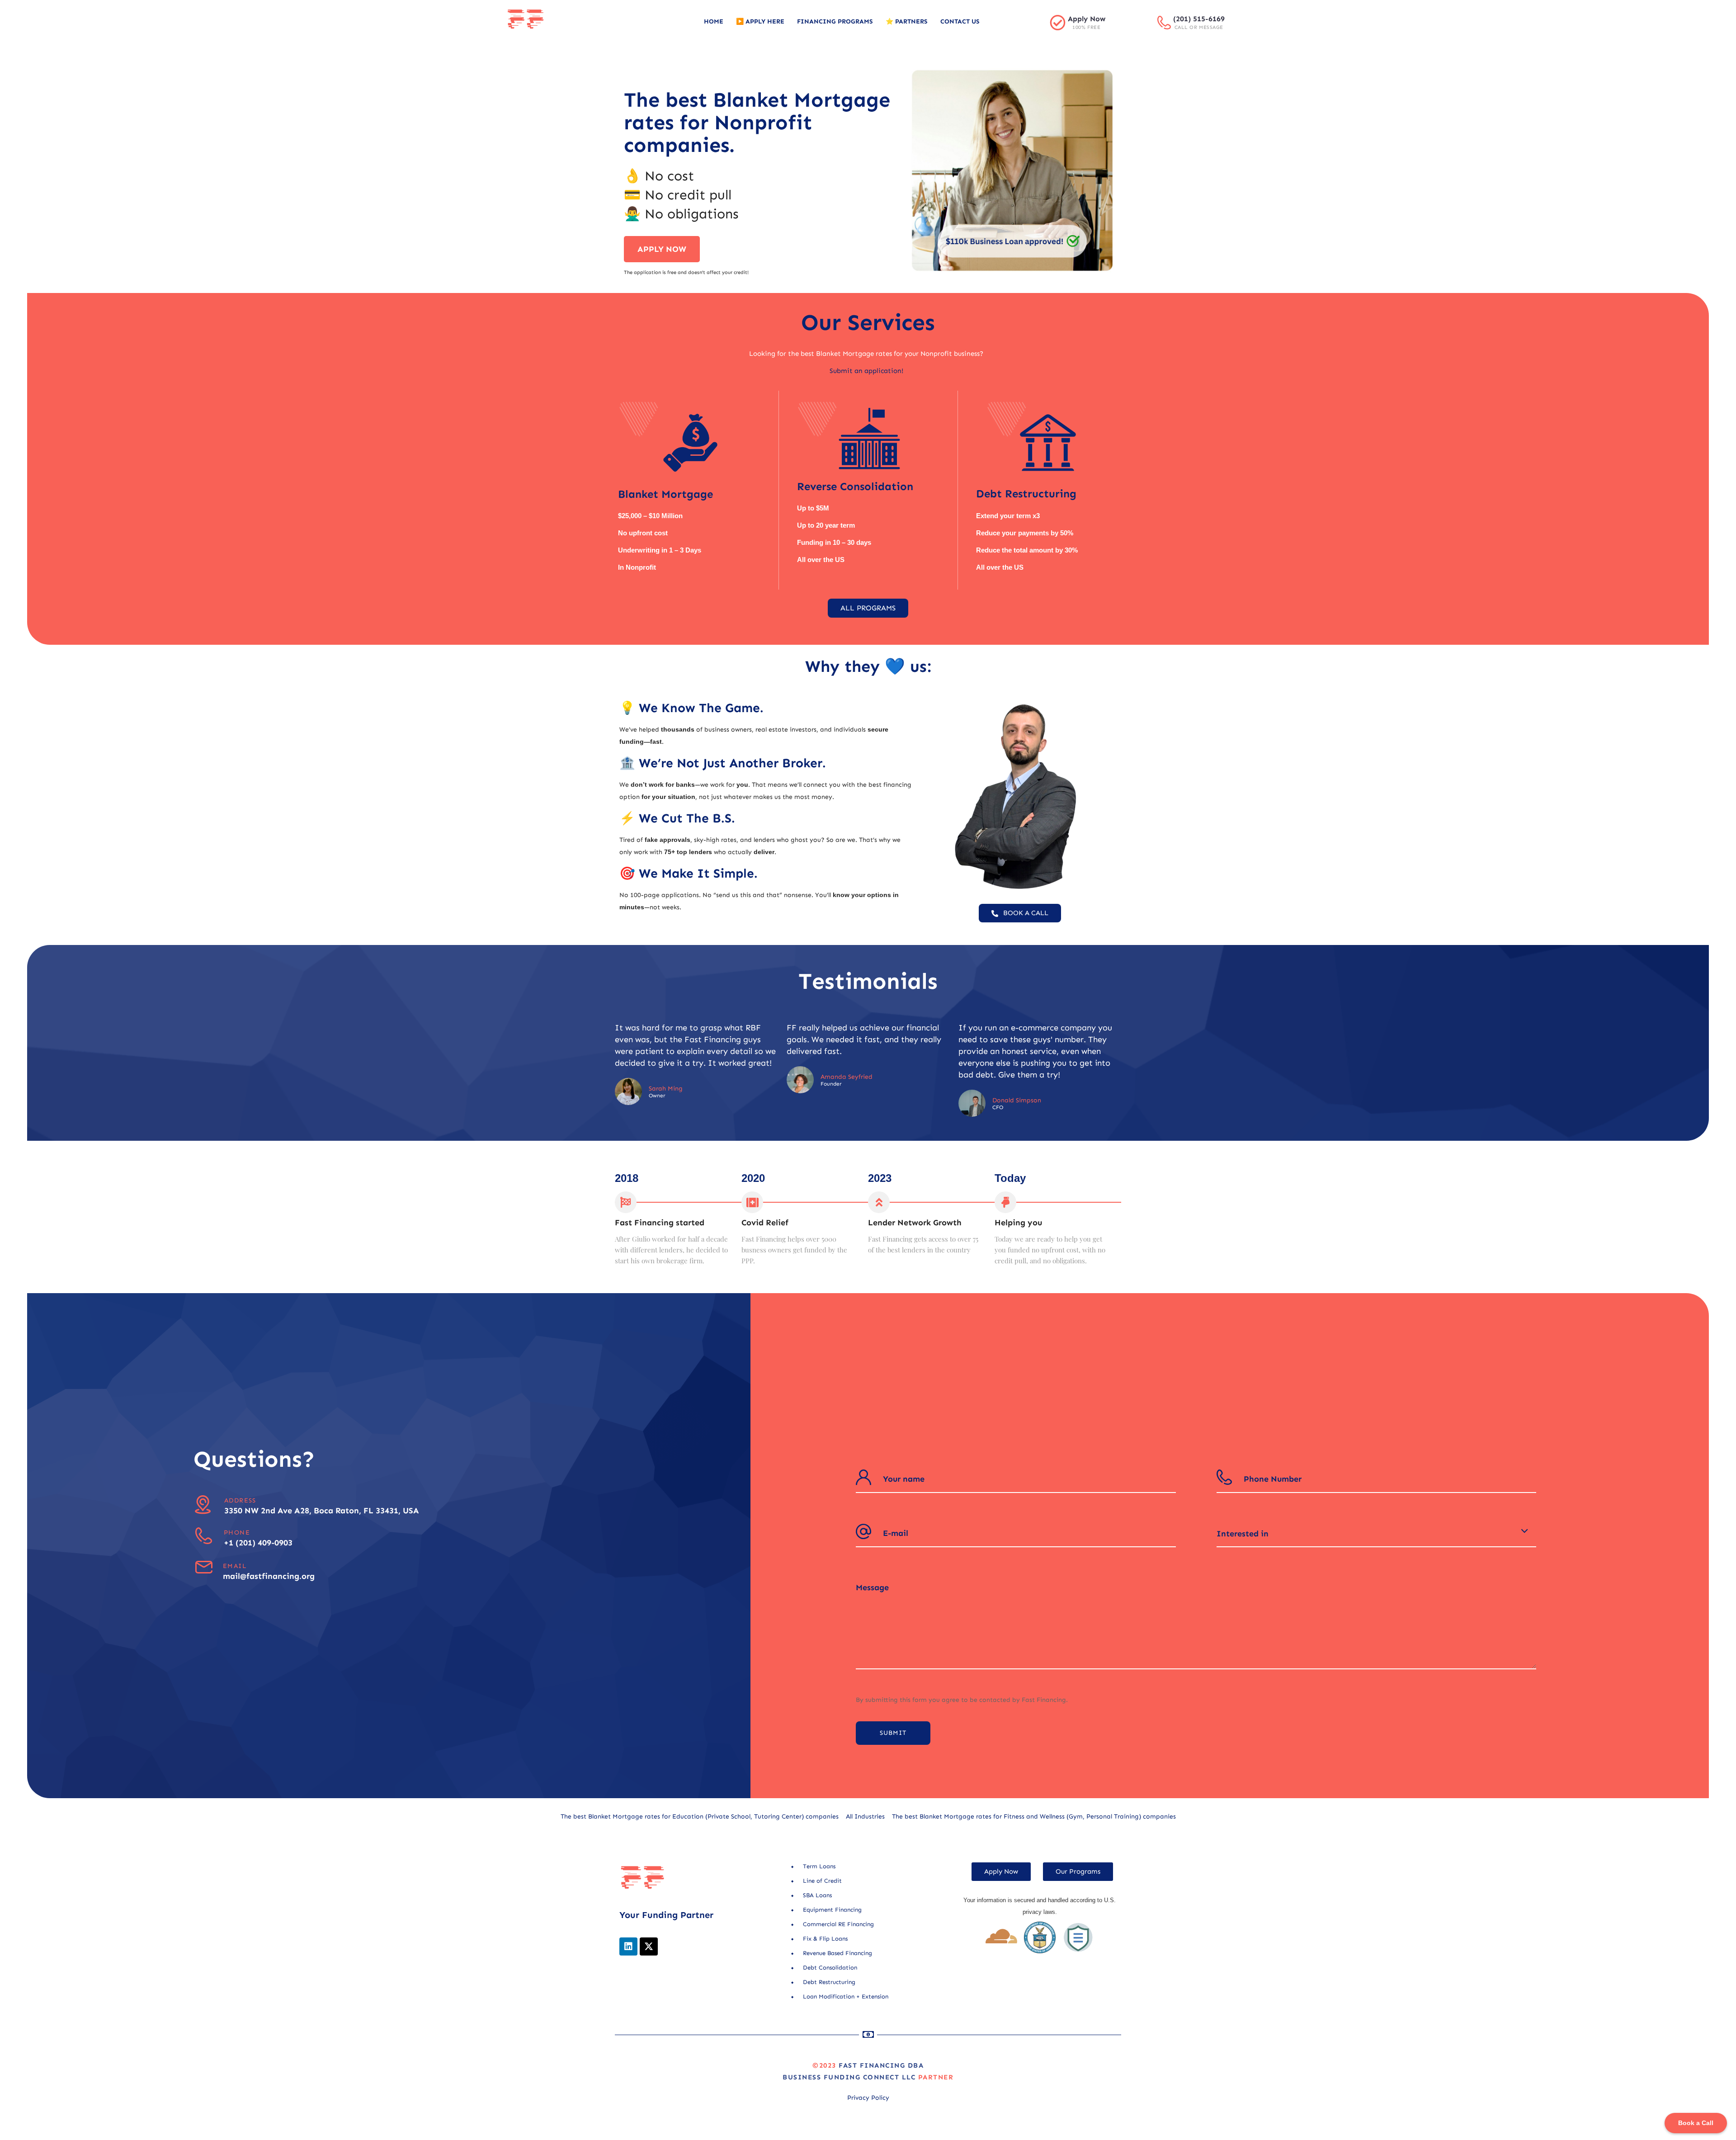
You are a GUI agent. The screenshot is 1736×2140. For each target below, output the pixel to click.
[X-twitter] (649, 1946)
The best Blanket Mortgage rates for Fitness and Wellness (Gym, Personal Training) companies (1034, 1816)
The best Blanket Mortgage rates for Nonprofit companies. (757, 123)
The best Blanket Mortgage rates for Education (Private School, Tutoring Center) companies (700, 1816)
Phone (237, 1533)
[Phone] (204, 1536)
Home (714, 21)
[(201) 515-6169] (1164, 23)
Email (235, 1566)
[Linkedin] (628, 1946)
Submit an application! (866, 371)
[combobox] (1377, 1534)
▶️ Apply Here (760, 21)
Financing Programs (835, 21)
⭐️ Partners (907, 21)
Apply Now (1087, 19)
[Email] (204, 1567)
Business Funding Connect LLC (849, 2077)
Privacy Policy (868, 2098)
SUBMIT (893, 1733)
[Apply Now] (1058, 22)
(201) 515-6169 (1199, 19)
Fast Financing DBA (881, 2065)
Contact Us (960, 21)
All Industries (865, 1816)
